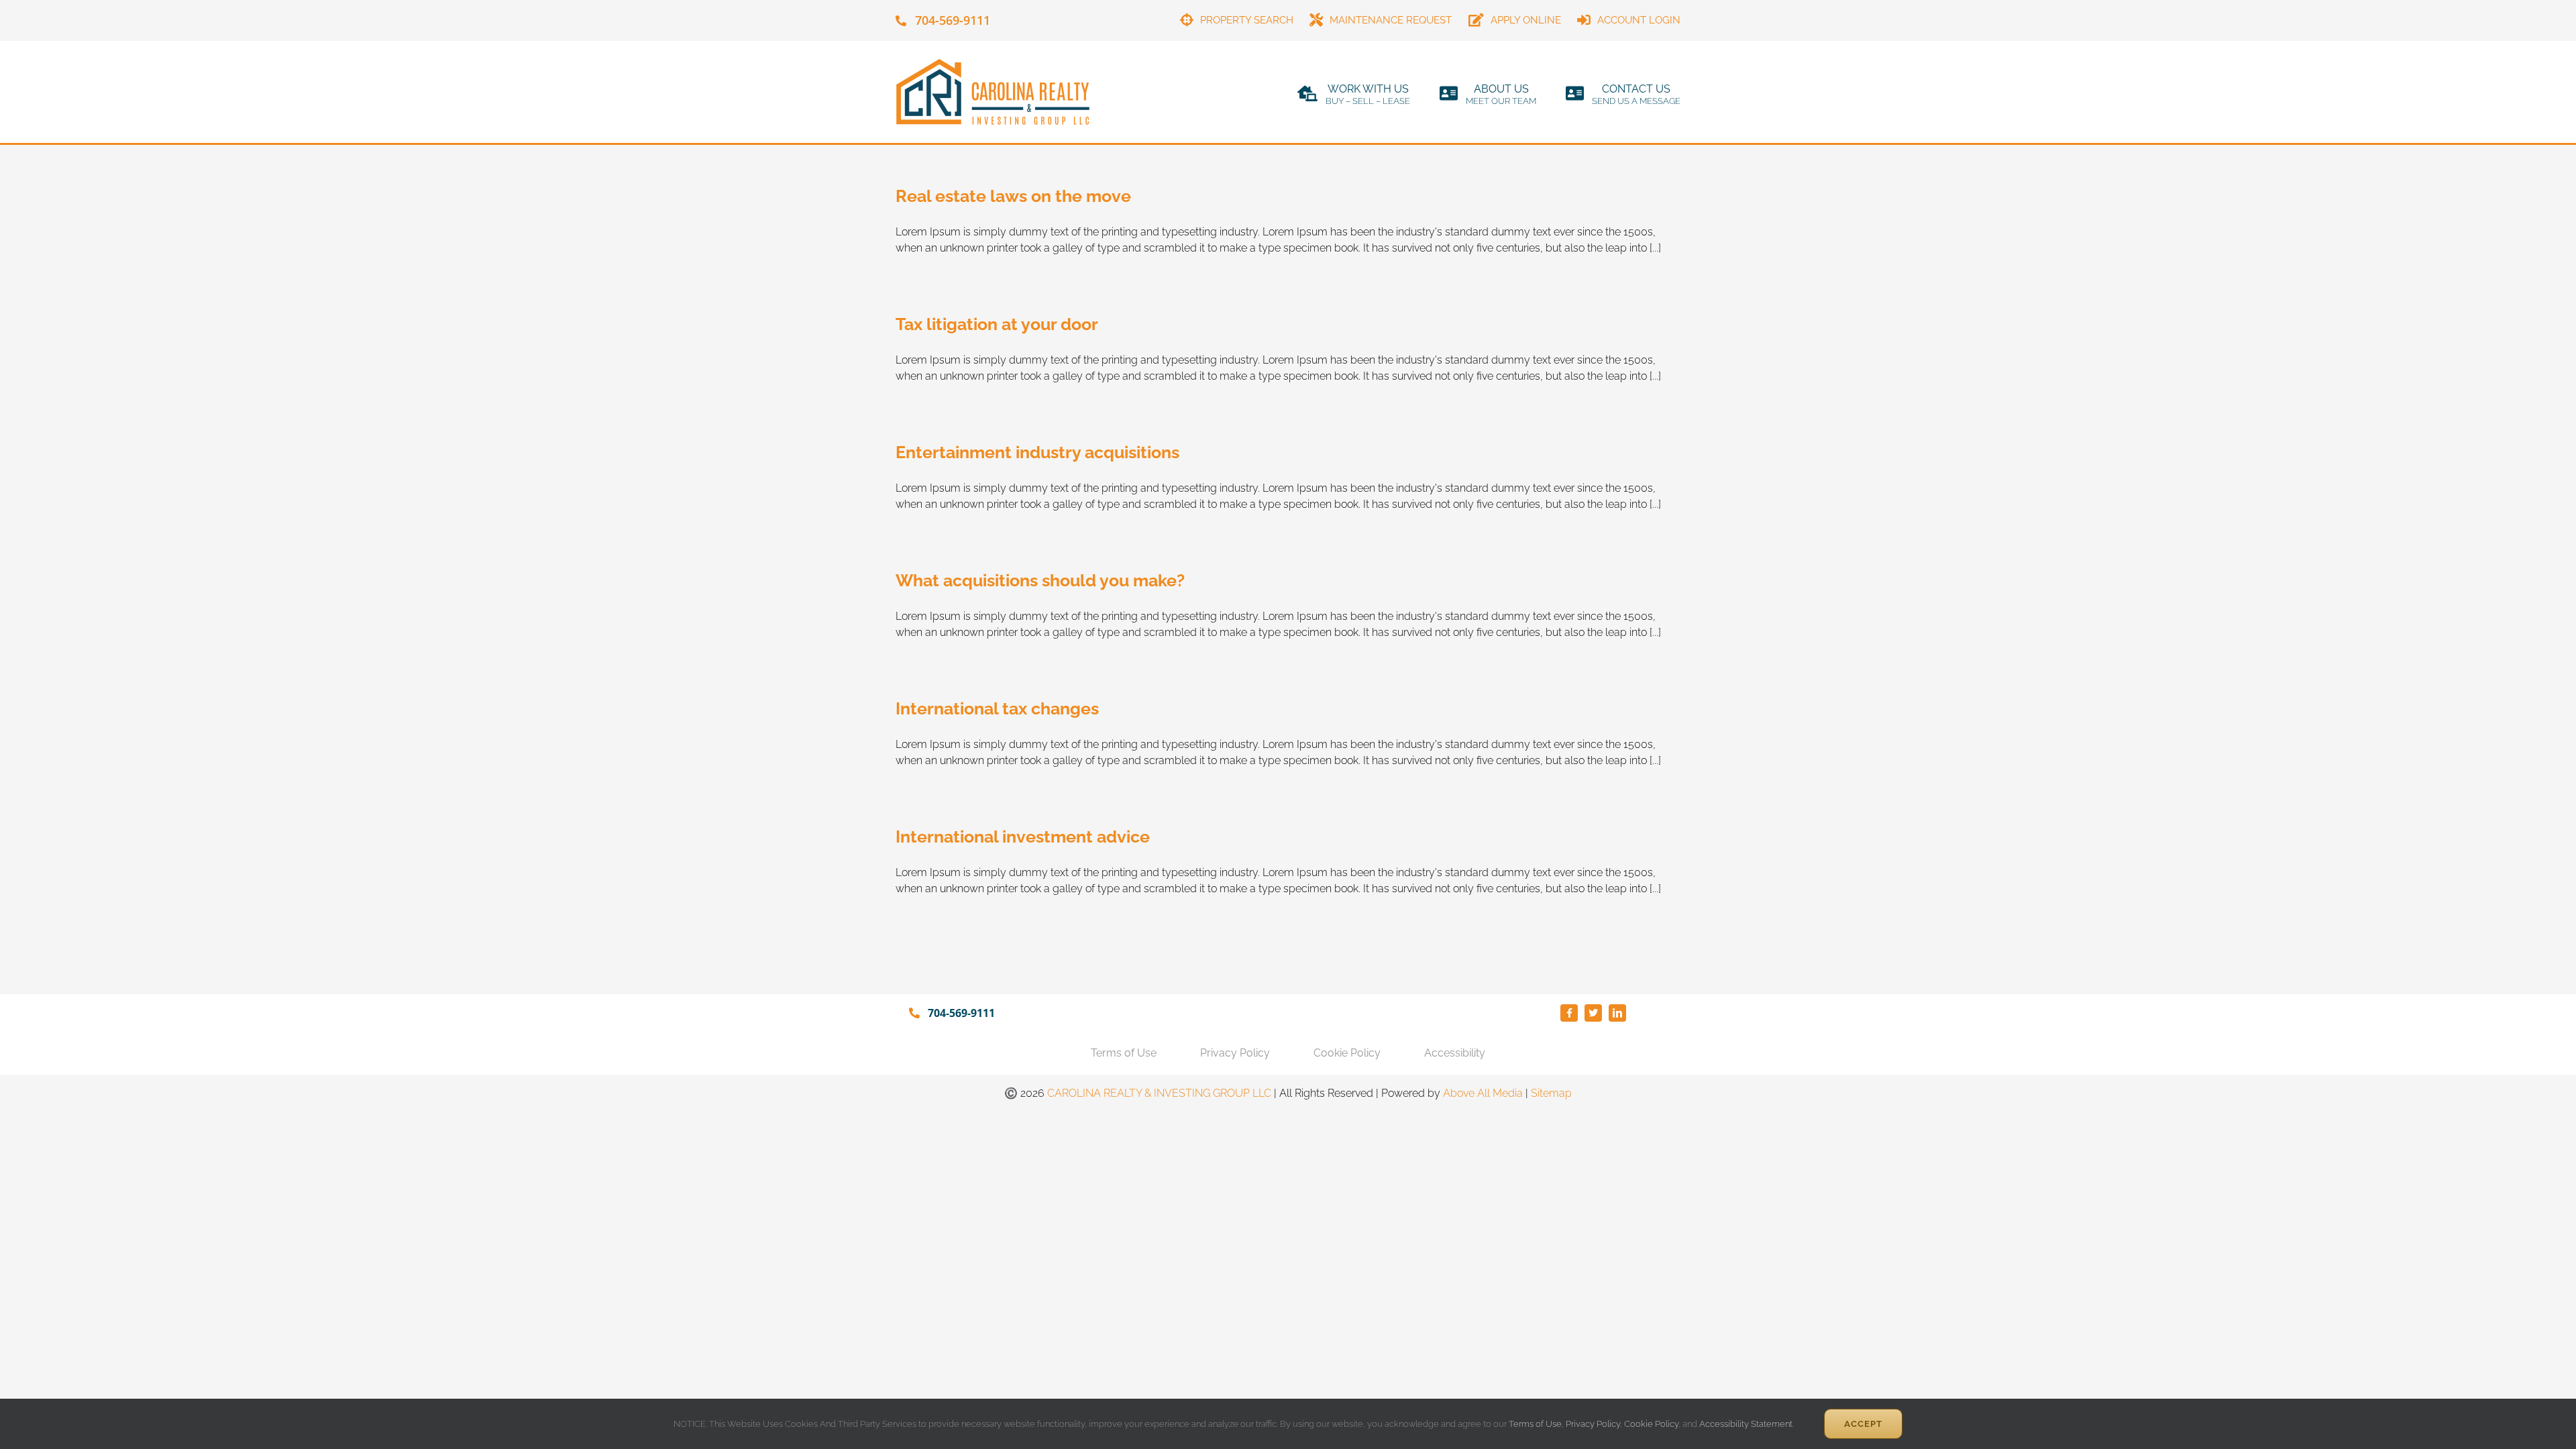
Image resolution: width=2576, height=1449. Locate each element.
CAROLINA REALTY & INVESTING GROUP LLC (1159, 1093)
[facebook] (1569, 1013)
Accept (1863, 1424)
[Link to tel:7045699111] (901, 21)
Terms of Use (1534, 1424)
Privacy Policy (1593, 1424)
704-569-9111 (953, 20)
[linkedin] (1617, 1013)
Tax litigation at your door (997, 324)
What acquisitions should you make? (1040, 580)
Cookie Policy (1651, 1424)
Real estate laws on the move (1013, 196)
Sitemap (1551, 1093)
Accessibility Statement (1746, 1424)
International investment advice (1023, 837)
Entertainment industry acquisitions (1037, 452)
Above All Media (1483, 1093)
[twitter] (1593, 1013)
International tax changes (997, 708)
